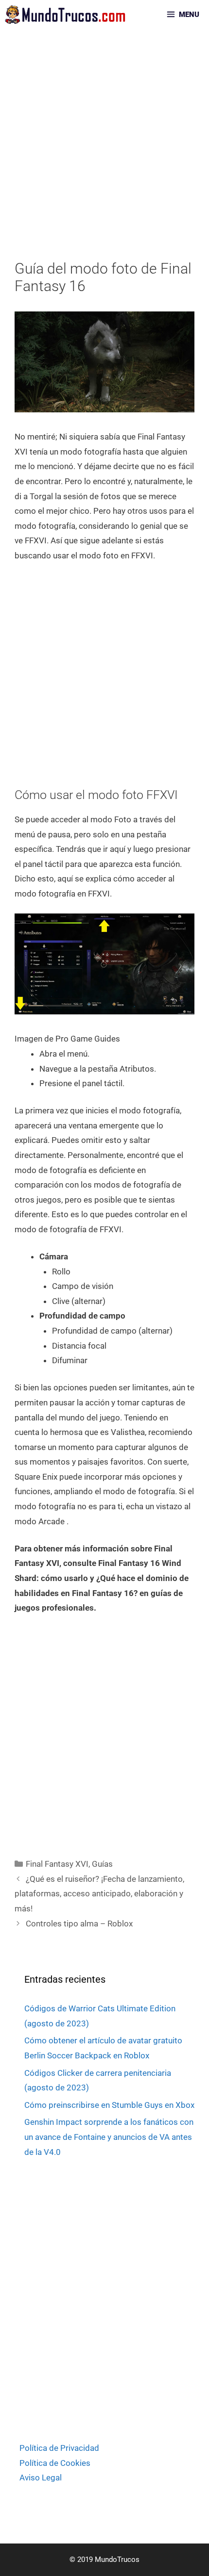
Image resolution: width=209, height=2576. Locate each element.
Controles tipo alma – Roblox (79, 1924)
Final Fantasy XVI (57, 1864)
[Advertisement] (104, 152)
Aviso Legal (41, 2478)
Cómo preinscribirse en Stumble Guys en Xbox (109, 2105)
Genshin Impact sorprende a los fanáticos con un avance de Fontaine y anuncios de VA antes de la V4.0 (109, 2137)
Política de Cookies (55, 2463)
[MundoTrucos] (68, 15)
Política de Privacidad (59, 2448)
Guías (102, 1864)
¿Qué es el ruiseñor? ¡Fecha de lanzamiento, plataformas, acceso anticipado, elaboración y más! (99, 1894)
